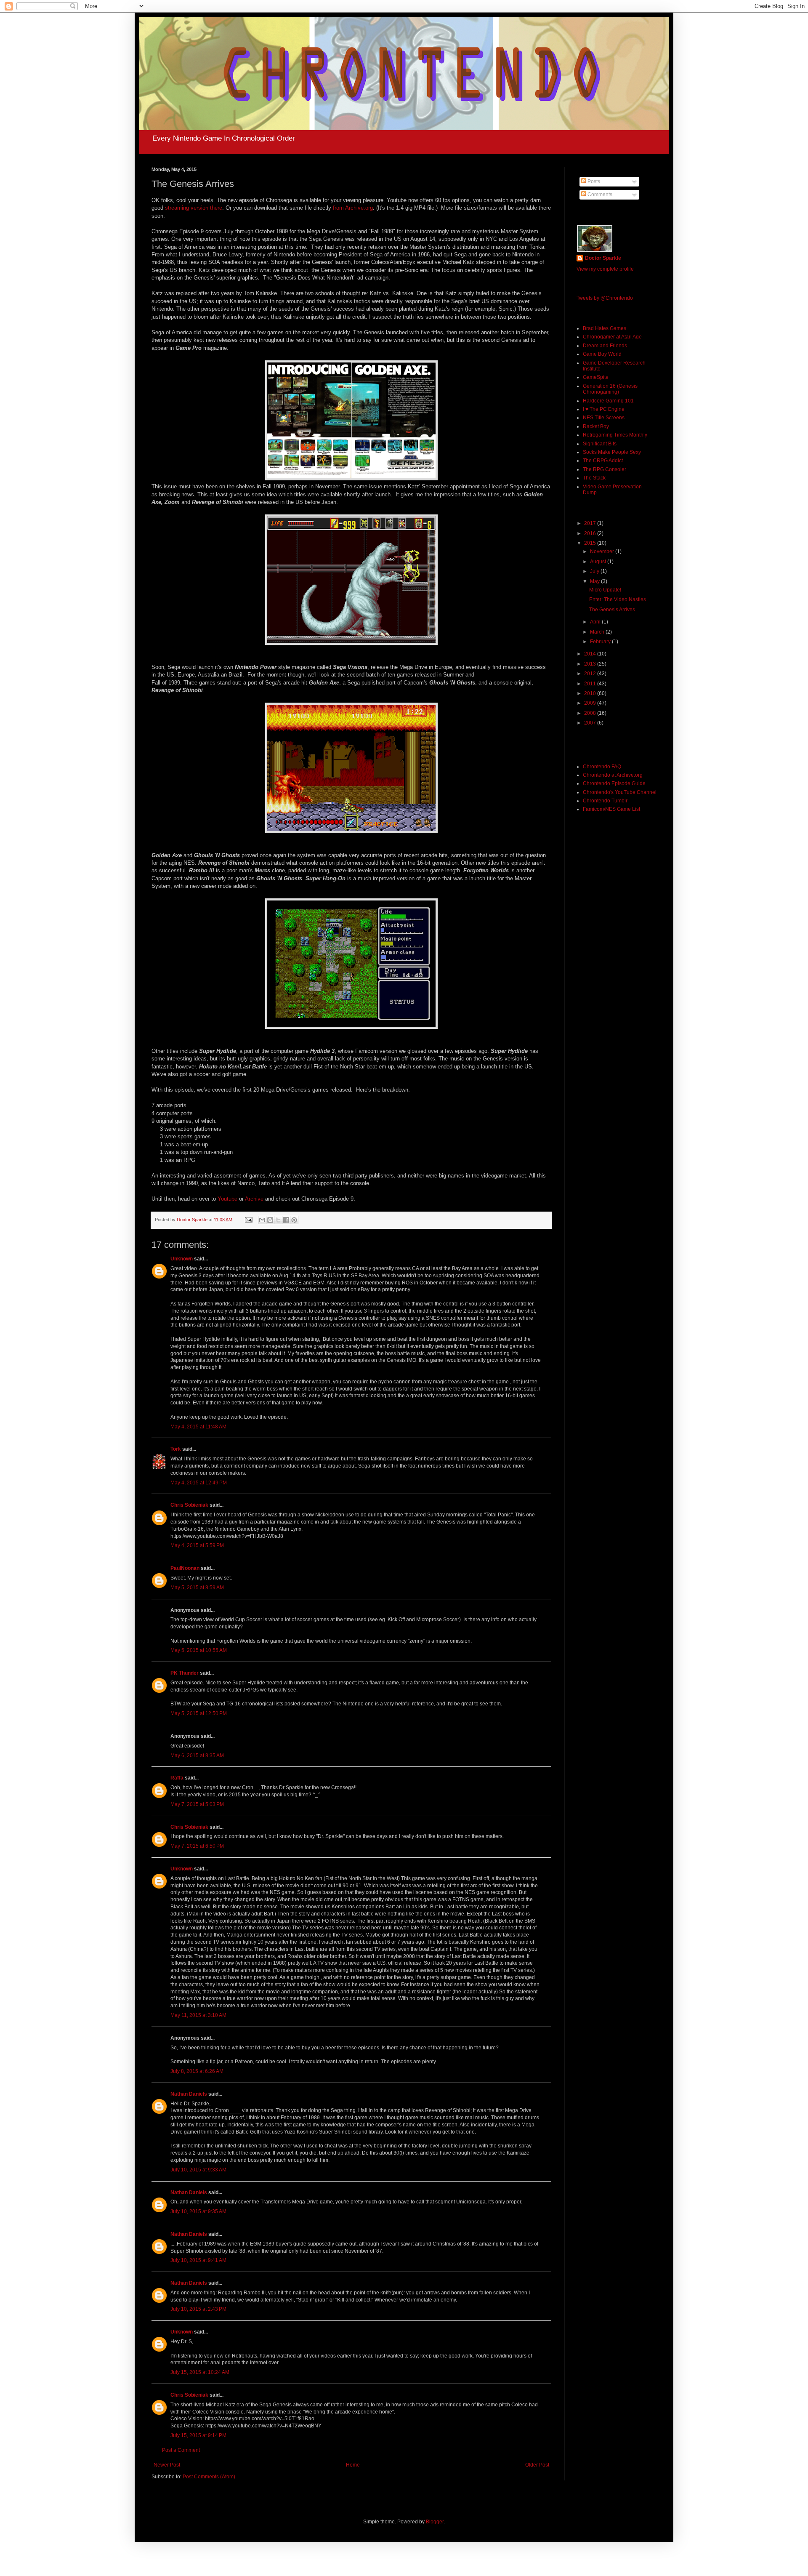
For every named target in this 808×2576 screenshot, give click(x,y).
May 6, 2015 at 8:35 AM (197, 1756)
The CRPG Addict (603, 461)
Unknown (182, 1259)
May (595, 581)
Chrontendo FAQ (602, 767)
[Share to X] (278, 1220)
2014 (591, 654)
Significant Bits (600, 444)
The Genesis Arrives (612, 610)
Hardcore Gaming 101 (608, 401)
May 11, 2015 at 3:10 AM (198, 2015)
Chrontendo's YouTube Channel (620, 792)
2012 (591, 674)
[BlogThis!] (270, 1220)
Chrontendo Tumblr (605, 801)
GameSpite (596, 377)
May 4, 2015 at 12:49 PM (199, 1483)
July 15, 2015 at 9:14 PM (198, 2435)
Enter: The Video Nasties (618, 599)
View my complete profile (605, 269)
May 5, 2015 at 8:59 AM (197, 1588)
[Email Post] (248, 1220)
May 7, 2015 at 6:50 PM (197, 1846)
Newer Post (167, 2465)
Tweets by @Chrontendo (605, 298)
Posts (593, 181)
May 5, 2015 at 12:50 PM (199, 1713)
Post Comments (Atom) (209, 2477)
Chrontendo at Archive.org (613, 775)
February (601, 642)
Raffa (177, 1778)
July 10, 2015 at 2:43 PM (198, 2309)
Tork (176, 1449)
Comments (599, 194)
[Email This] (262, 1220)
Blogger (435, 2522)
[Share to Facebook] (286, 1220)
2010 (591, 693)
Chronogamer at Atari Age (612, 337)
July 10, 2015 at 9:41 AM (198, 2260)
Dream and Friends (605, 346)
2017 (591, 523)
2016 (591, 533)
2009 (591, 703)
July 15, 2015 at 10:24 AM (200, 2372)
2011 (591, 684)
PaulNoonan (185, 1568)
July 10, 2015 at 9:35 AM (198, 2211)
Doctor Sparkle (603, 258)
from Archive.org (353, 208)
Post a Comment (181, 2450)
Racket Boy (596, 426)
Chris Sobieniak (189, 1505)
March (598, 632)
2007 (591, 723)
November (603, 551)
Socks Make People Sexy (612, 452)
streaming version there (194, 208)
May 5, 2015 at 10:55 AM (199, 1650)
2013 (591, 664)
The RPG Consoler (605, 469)
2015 (591, 543)
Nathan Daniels (189, 2094)
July (595, 571)
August (599, 562)
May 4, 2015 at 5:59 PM (197, 1545)
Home (353, 2465)
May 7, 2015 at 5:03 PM (197, 1804)
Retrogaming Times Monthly (615, 435)
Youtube (227, 1199)
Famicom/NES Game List (611, 809)
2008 (591, 713)
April (596, 622)
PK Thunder (185, 1673)
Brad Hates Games (605, 328)
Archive (254, 1199)
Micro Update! (605, 590)
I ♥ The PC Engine (604, 409)
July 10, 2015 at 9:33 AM (198, 2170)
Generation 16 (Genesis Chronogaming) (610, 389)
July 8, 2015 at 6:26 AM (197, 2071)
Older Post (537, 2465)
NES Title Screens (604, 418)
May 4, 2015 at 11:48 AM (198, 1427)
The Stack (594, 478)
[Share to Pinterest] (294, 1220)
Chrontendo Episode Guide (614, 783)
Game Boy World (602, 354)
